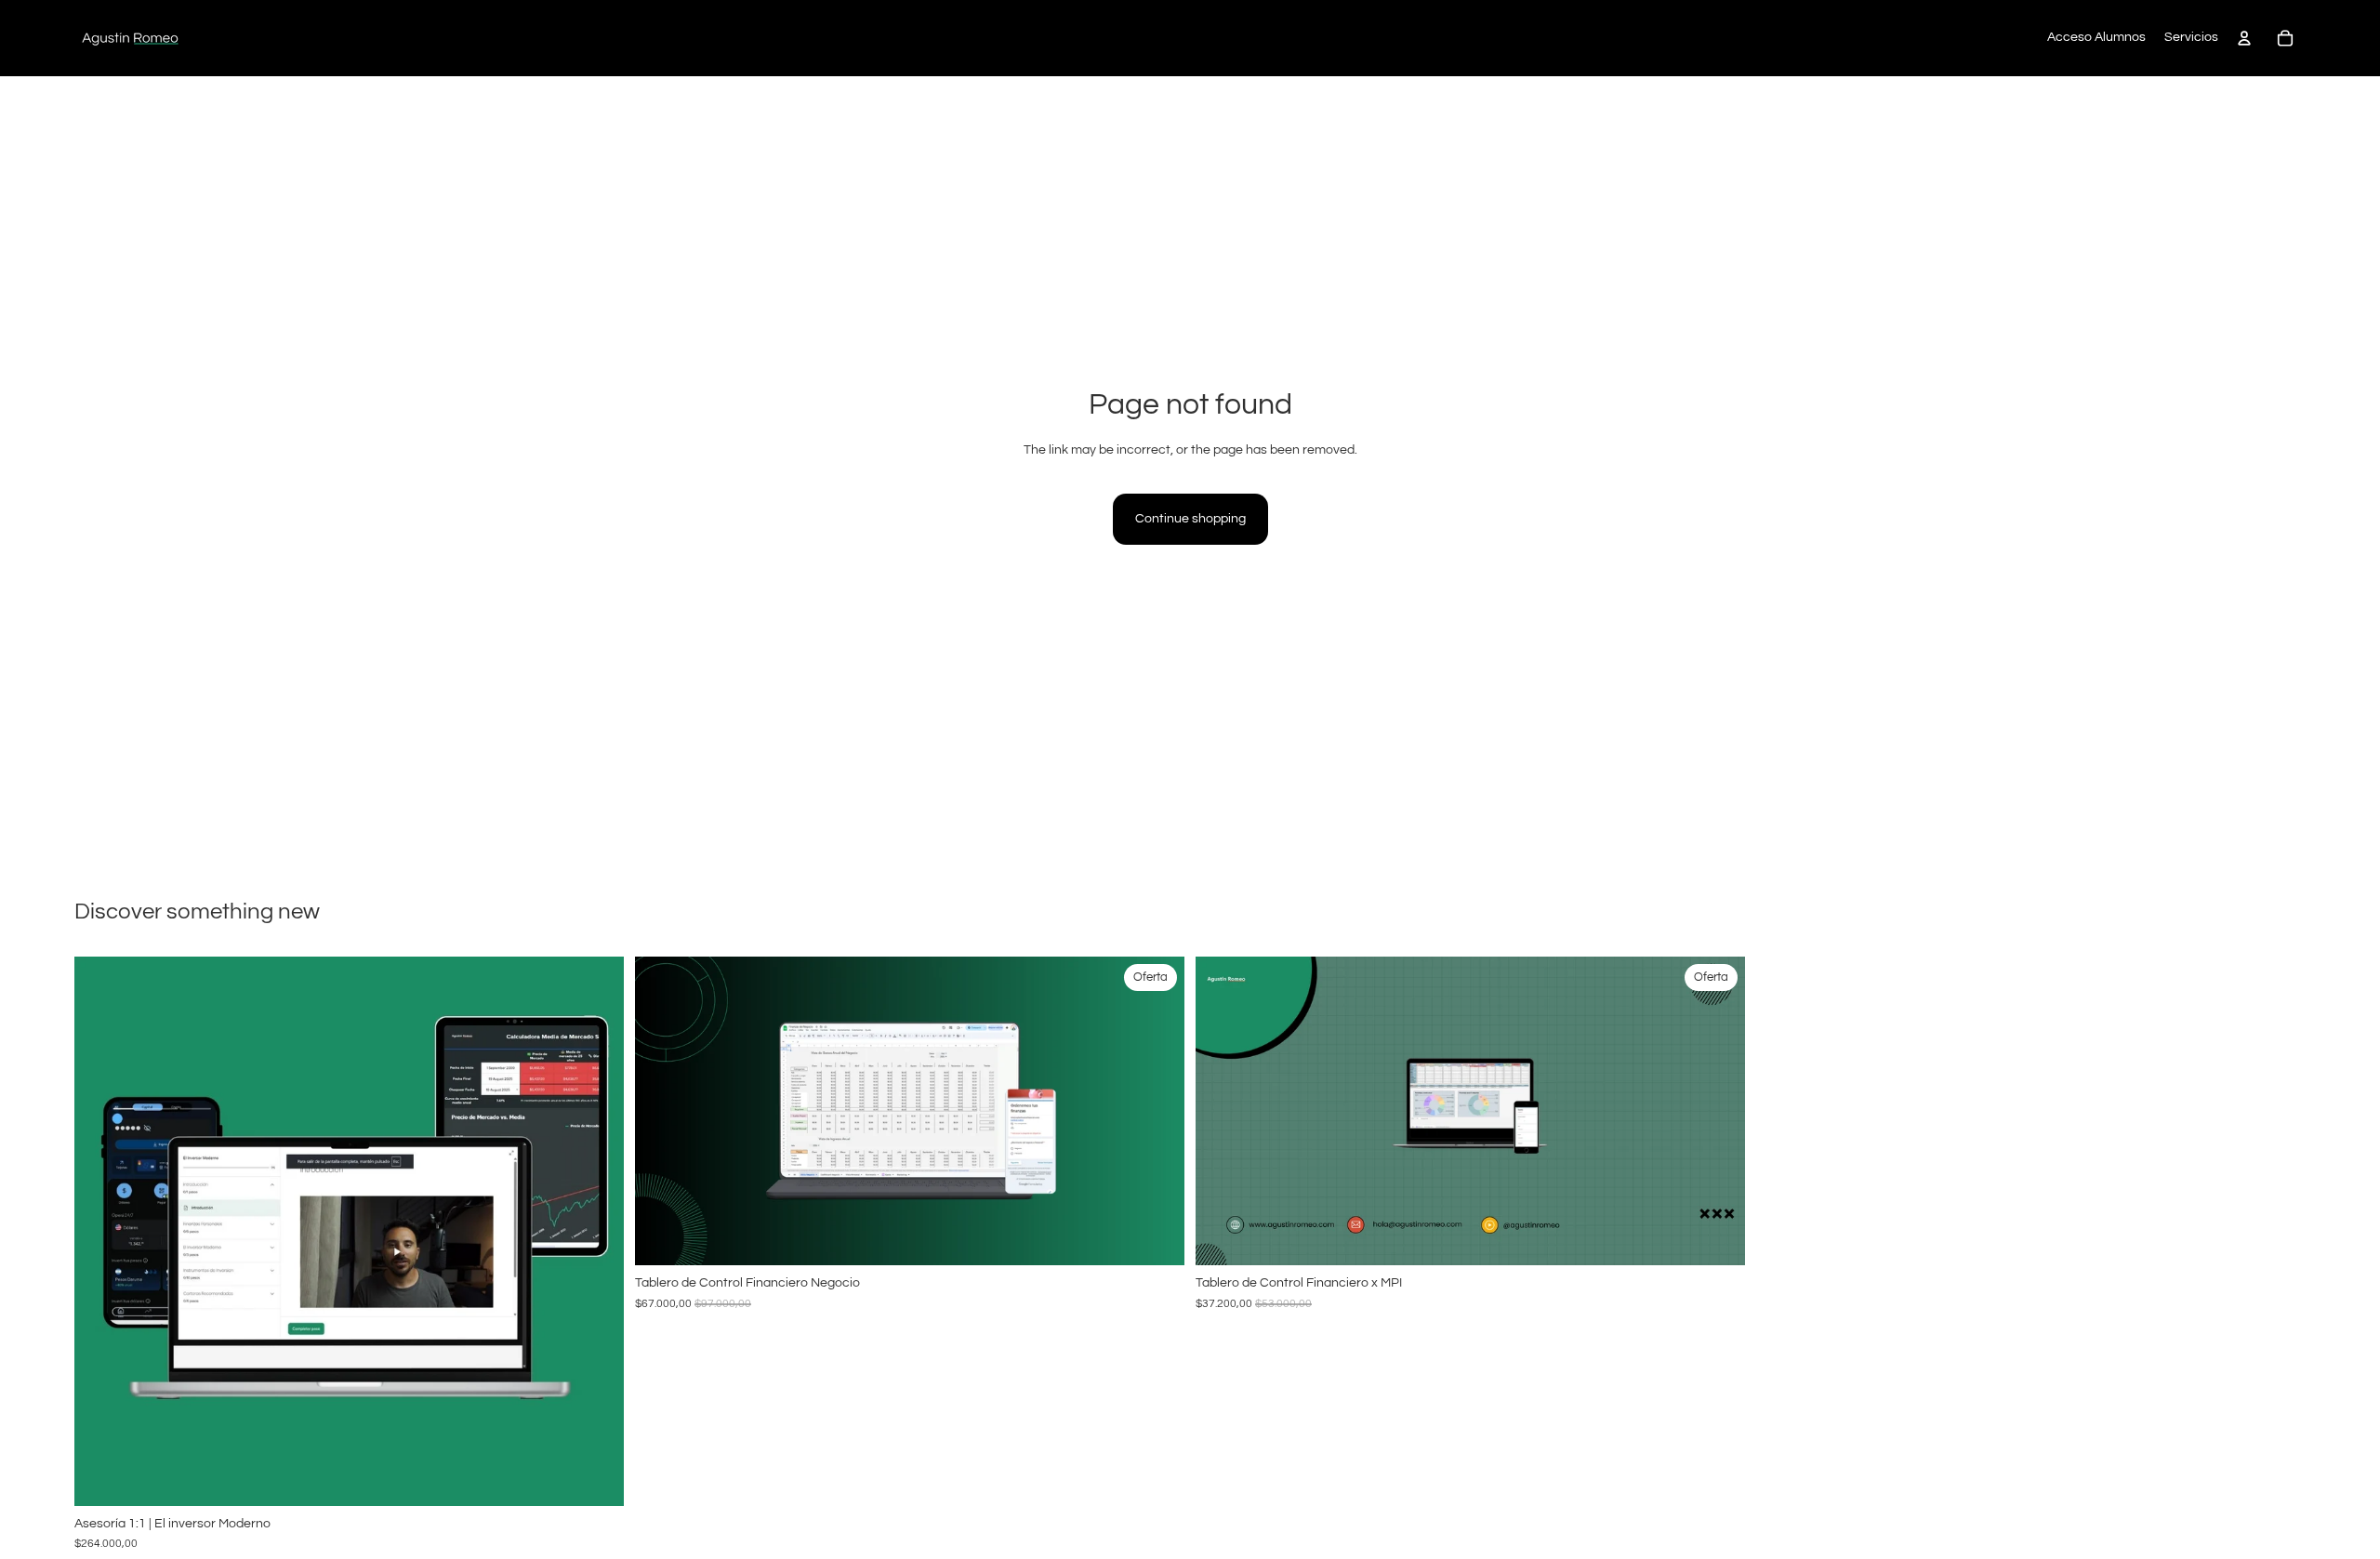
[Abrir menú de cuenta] (2244, 38)
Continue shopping (1190, 519)
